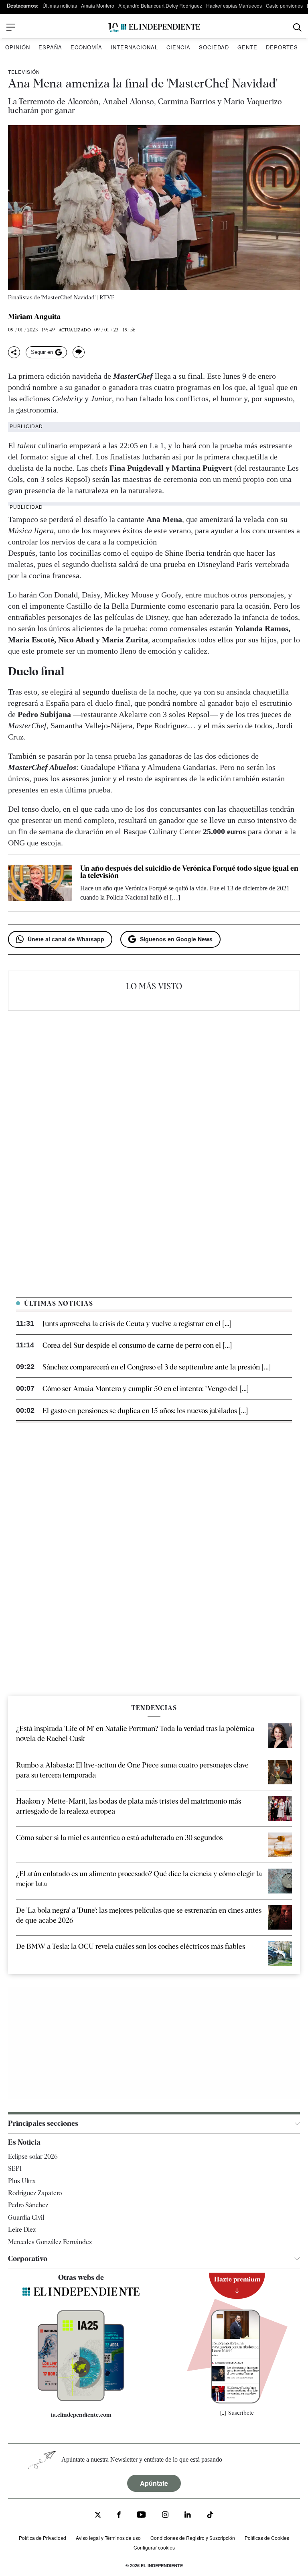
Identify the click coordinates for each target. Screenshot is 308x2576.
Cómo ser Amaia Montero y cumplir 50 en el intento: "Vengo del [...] (146, 1389)
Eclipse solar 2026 (33, 2156)
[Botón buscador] (297, 27)
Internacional (134, 47)
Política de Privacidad (43, 2538)
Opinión (18, 47)
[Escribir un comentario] (79, 352)
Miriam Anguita (34, 317)
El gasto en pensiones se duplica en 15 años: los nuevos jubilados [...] (145, 1411)
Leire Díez (22, 2230)
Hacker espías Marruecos (234, 5)
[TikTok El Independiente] (210, 2516)
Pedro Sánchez (28, 2205)
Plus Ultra (22, 2181)
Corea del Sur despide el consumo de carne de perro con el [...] (137, 1345)
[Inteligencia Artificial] (81, 2399)
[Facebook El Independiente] (119, 2516)
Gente (247, 47)
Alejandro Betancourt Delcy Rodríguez (160, 5)
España (50, 47)
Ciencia (178, 47)
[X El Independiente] (98, 2516)
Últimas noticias (60, 5)
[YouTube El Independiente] (141, 2516)
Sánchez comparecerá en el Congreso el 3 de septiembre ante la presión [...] (157, 1367)
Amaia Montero (98, 5)
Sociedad (214, 47)
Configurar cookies (154, 2547)
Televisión (24, 72)
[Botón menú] (11, 27)
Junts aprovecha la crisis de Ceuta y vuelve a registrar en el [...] (137, 1324)
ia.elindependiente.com (81, 2415)
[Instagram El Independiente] (165, 2516)
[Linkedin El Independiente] (188, 2516)
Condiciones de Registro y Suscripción (193, 2538)
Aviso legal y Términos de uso (108, 2538)
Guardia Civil (26, 2217)
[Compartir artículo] (14, 352)
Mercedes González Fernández (50, 2242)
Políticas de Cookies (267, 2538)
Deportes (282, 47)
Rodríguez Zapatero (35, 2193)
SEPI (15, 2169)
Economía (86, 47)
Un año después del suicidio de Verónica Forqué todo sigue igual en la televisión (189, 872)
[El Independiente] (154, 27)
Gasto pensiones (284, 5)
